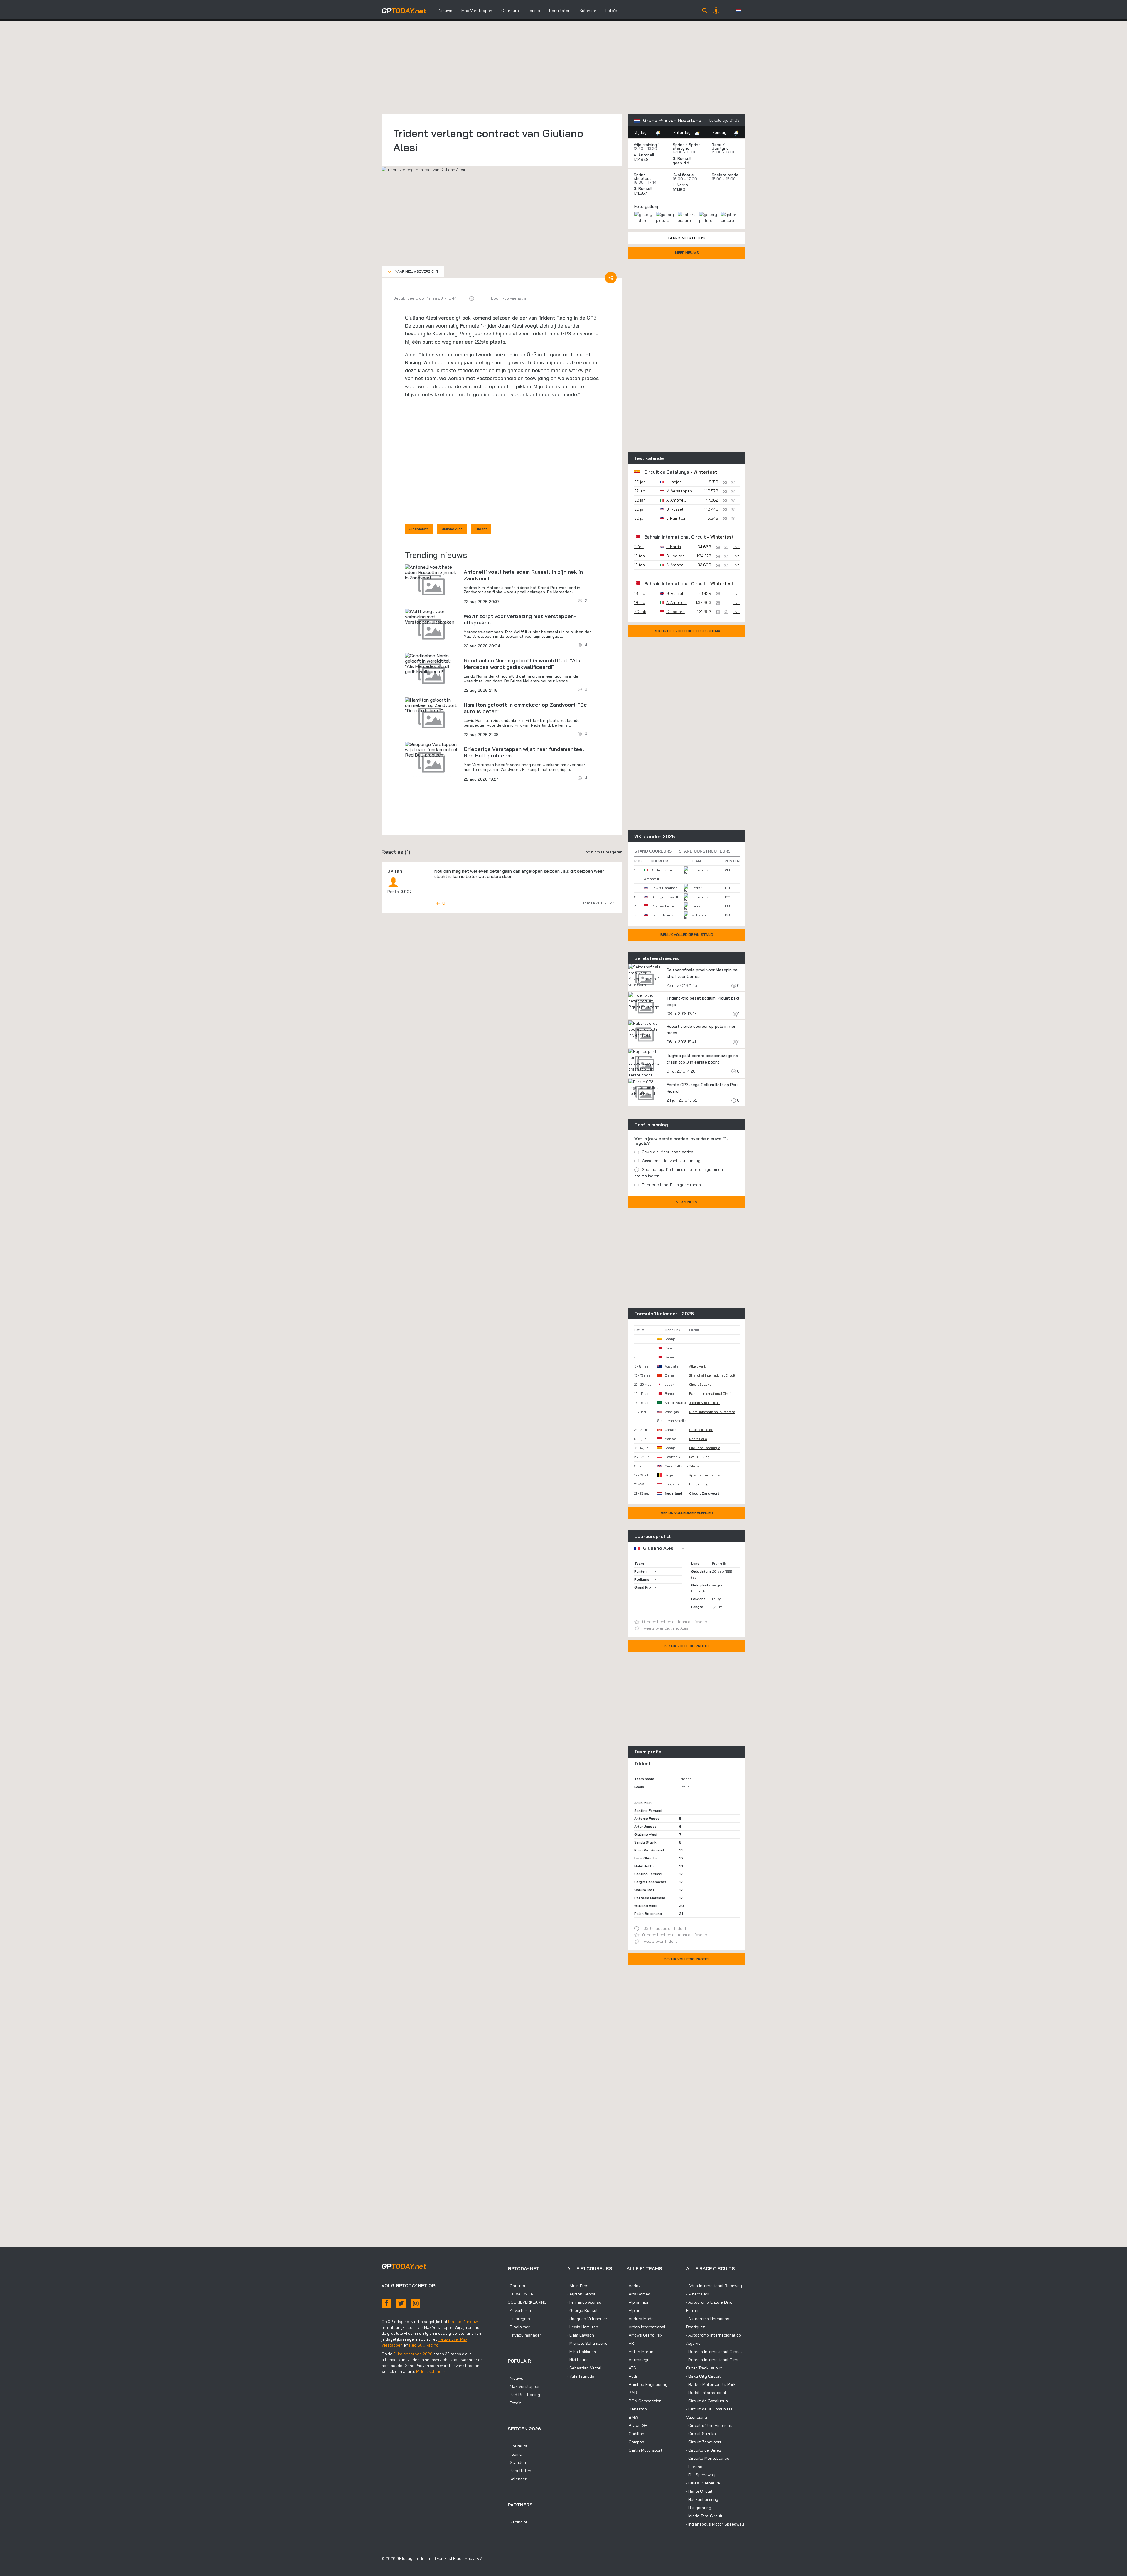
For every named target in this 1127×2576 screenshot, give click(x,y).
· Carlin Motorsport (645, 2450)
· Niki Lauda (578, 2360)
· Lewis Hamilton (583, 2327)
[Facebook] (386, 2303)
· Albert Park (698, 2294)
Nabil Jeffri (644, 1866)
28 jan (640, 500)
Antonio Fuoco (647, 1818)
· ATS (631, 2368)
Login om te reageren (603, 852)
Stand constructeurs (705, 851)
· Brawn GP (637, 2425)
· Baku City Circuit (703, 2376)
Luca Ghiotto (646, 1858)
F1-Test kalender (431, 2371)
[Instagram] (416, 2303)
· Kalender (517, 2479)
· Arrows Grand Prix (645, 2335)
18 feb (640, 593)
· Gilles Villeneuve (703, 2483)
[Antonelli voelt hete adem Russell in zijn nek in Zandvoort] (431, 572)
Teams (534, 11)
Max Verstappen (477, 11)
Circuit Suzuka (700, 1385)
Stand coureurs (653, 851)
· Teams (515, 2454)
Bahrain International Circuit (675, 537)
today (404, 11)
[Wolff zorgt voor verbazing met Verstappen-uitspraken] (431, 617)
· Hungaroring (699, 2508)
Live (736, 547)
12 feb (640, 556)
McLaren (699, 915)
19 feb (640, 602)
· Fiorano (694, 2467)
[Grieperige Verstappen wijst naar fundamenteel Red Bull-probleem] (431, 749)
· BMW (632, 2417)
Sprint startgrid (686, 146)
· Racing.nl (517, 2522)
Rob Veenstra (514, 298)
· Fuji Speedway (701, 2475)
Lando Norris (662, 915)
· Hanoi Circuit (699, 2491)
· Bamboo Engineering (647, 2384)
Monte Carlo (698, 1439)
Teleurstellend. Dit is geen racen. (672, 1185)
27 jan (640, 491)
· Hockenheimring (702, 2499)
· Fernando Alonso (584, 2302)
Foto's (611, 11)
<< (413, 271)
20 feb (640, 612)
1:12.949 (642, 159)
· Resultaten (519, 2471)
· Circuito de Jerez (704, 2450)
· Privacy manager (524, 2335)
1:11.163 (679, 190)
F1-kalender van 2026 (413, 2354)
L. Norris (680, 185)
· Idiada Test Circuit (704, 2516)
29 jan (640, 509)
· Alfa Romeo (638, 2294)
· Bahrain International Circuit (714, 2352)
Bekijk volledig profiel (687, 1646)
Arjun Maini (643, 1803)
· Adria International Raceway (714, 2286)
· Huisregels (519, 2319)
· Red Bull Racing (524, 2395)
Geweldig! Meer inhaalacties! (668, 1152)
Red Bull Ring (699, 1457)
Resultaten (560, 11)
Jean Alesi (511, 326)
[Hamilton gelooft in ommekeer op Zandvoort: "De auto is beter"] (431, 705)
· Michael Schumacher (588, 2343)
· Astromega (638, 2360)
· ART (631, 2343)
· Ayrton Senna (581, 2294)
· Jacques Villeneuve (587, 2319)
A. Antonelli (644, 155)
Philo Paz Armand (649, 1850)
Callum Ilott (644, 1890)
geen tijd (681, 163)
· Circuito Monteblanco (708, 2458)
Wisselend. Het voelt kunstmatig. (672, 1161)
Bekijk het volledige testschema (687, 631)
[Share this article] (611, 278)
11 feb (639, 547)
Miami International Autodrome (712, 1412)
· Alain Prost (579, 2286)
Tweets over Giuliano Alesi (666, 1628)
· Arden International (646, 2327)
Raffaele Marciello (650, 1898)
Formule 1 (471, 326)
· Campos (635, 2442)
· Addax (633, 2286)
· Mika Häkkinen (582, 2352)
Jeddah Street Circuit (705, 1403)
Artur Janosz (645, 1826)
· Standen (517, 2462)
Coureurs (510, 11)
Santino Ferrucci (648, 1811)
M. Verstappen (679, 491)
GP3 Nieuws (419, 529)
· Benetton (637, 2409)
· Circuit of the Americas (709, 2425)
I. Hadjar (674, 482)
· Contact (517, 2286)
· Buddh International (706, 2393)
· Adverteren (519, 2310)
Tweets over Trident (660, 1941)
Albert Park (697, 1366)
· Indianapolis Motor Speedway (715, 2524)
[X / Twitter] (401, 2303)
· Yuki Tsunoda (581, 2376)
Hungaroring (699, 1484)
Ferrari (697, 888)
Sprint (678, 145)
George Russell (665, 897)
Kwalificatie (683, 175)
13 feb (640, 565)
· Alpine (633, 2310)
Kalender (588, 11)
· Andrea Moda (640, 2319)
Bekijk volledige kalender (687, 1513)
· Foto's (515, 2403)
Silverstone (697, 1466)
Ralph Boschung (648, 1914)
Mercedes (700, 870)
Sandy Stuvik (645, 1842)
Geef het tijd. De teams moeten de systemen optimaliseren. (679, 1173)
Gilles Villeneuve (701, 1430)
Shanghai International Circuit (712, 1375)
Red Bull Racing (424, 2345)
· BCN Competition (644, 2401)
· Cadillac (635, 2434)
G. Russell (682, 158)
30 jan (640, 518)
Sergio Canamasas (650, 1882)
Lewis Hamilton (664, 888)
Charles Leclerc (664, 906)
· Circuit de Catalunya (707, 2401)
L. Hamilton (676, 518)
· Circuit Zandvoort (704, 2442)
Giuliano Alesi (421, 318)
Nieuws (446, 11)
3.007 (406, 892)
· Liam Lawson (581, 2335)
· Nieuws (516, 2378)
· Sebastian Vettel (584, 2368)
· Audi (632, 2376)
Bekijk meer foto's (687, 238)
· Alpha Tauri (638, 2302)
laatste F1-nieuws (464, 2322)
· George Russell (583, 2310)
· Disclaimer (519, 2327)
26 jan (640, 482)
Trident (547, 318)
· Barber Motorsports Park (711, 2384)
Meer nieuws (687, 253)
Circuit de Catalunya (667, 472)
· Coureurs (518, 2446)
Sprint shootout (642, 177)
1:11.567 (641, 193)
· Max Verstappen (524, 2386)
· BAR (632, 2393)
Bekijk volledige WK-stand (687, 935)
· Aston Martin (640, 2352)
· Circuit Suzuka (701, 2434)
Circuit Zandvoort (704, 1493)
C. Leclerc (675, 556)
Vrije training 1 (647, 145)
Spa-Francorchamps (705, 1475)
